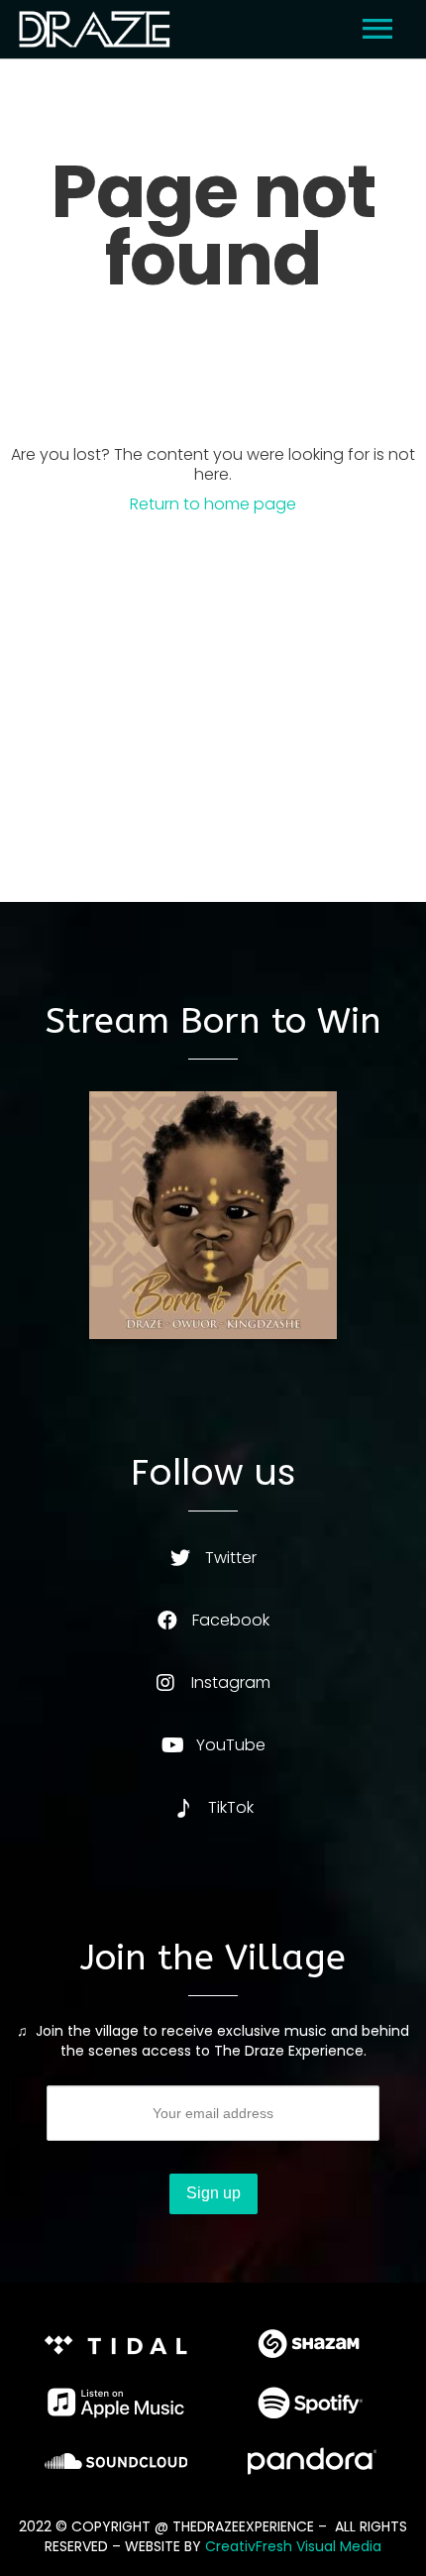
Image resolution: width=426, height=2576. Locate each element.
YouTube (231, 1745)
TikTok (231, 1807)
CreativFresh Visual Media (293, 2546)
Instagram (231, 1682)
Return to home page (213, 504)
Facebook (231, 1620)
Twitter (231, 1558)
